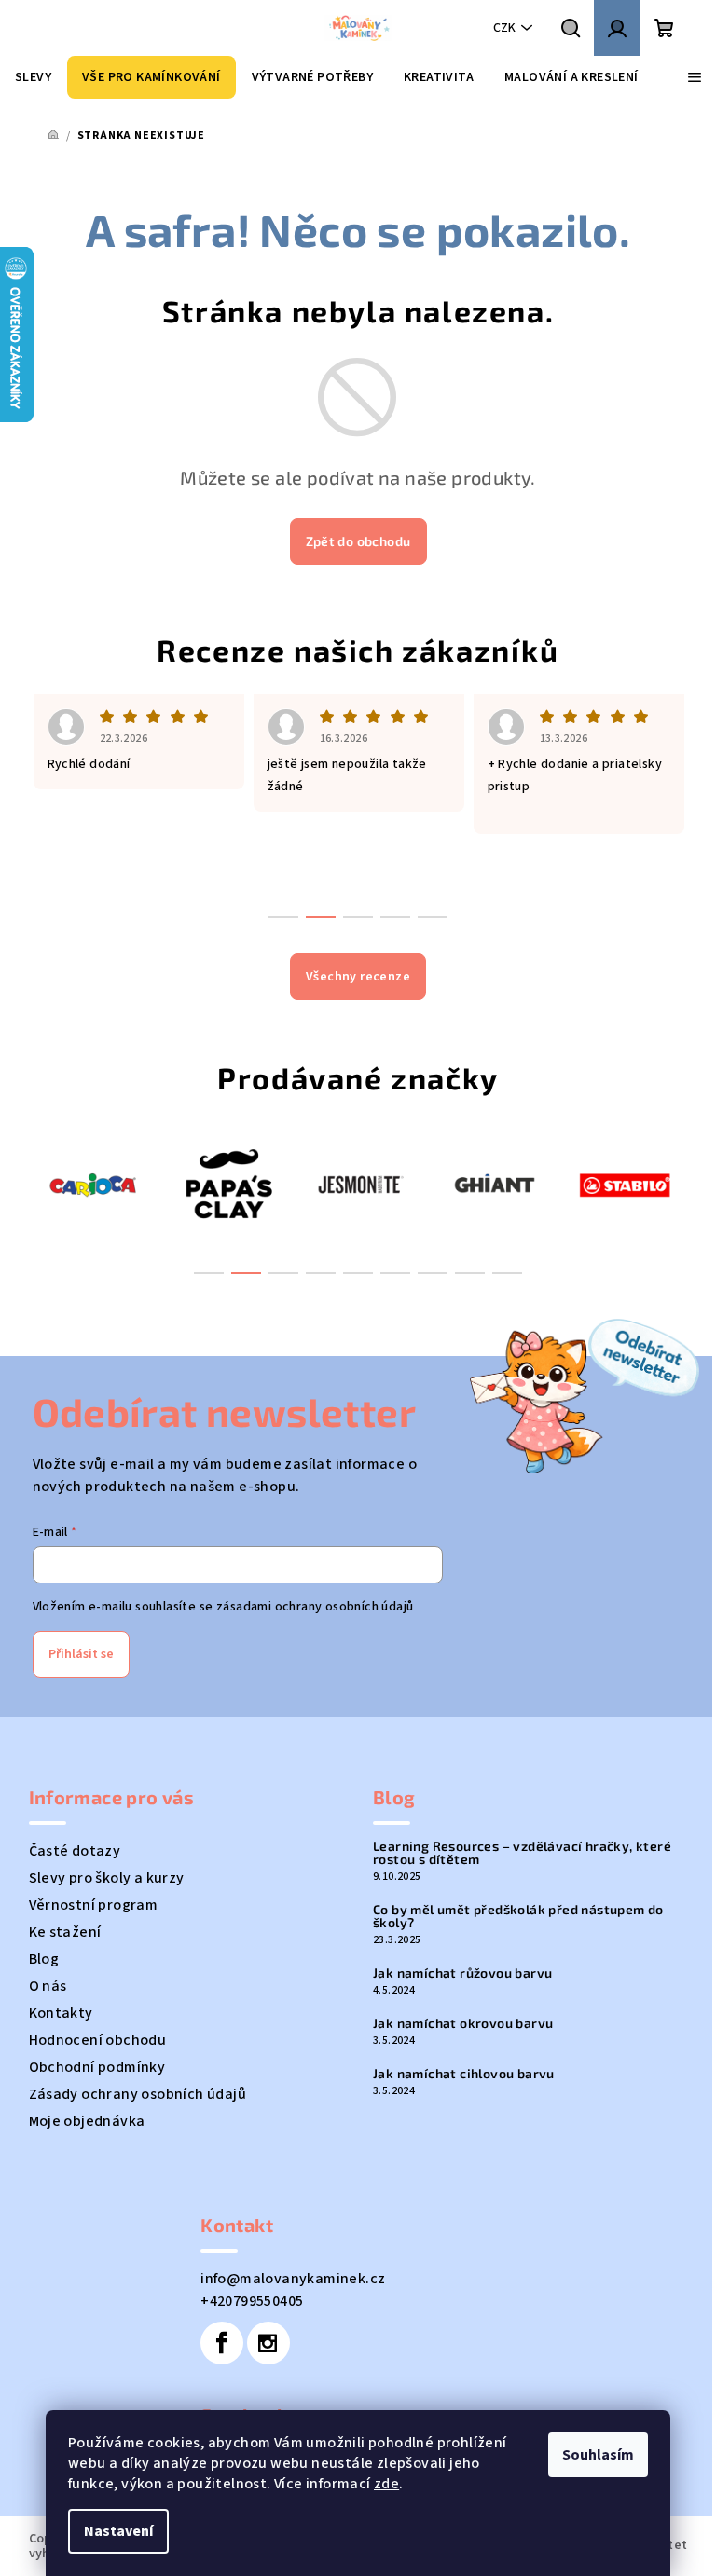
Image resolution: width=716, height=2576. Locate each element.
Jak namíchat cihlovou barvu (464, 2074)
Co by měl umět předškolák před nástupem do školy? (518, 1916)
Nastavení (118, 2531)
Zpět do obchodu (358, 541)
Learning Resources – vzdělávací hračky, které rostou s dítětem (522, 1853)
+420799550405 (252, 2301)
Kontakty (61, 2013)
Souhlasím (598, 2455)
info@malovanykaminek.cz (293, 2279)
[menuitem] (33, 77)
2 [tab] (246, 1273)
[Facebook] (222, 2343)
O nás (48, 1986)
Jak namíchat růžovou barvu (462, 1973)
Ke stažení (65, 1932)
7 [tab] (433, 1273)
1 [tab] (209, 1273)
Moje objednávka (87, 2121)
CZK (504, 28)
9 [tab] (507, 1273)
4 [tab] (321, 1273)
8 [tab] (470, 1273)
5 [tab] (358, 1273)
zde (386, 2484)
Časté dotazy (75, 1851)
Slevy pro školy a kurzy (107, 1878)
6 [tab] (395, 1273)
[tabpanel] (95, 1184)
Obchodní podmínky (97, 2067)
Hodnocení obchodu (98, 2040)
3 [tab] (283, 1273)
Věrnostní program (94, 1905)
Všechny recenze (358, 977)
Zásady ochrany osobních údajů (138, 2094)
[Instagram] (268, 2343)
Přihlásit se (81, 1654)
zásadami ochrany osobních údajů (315, 1607)
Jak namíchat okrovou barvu (463, 2023)
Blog (44, 1959)
